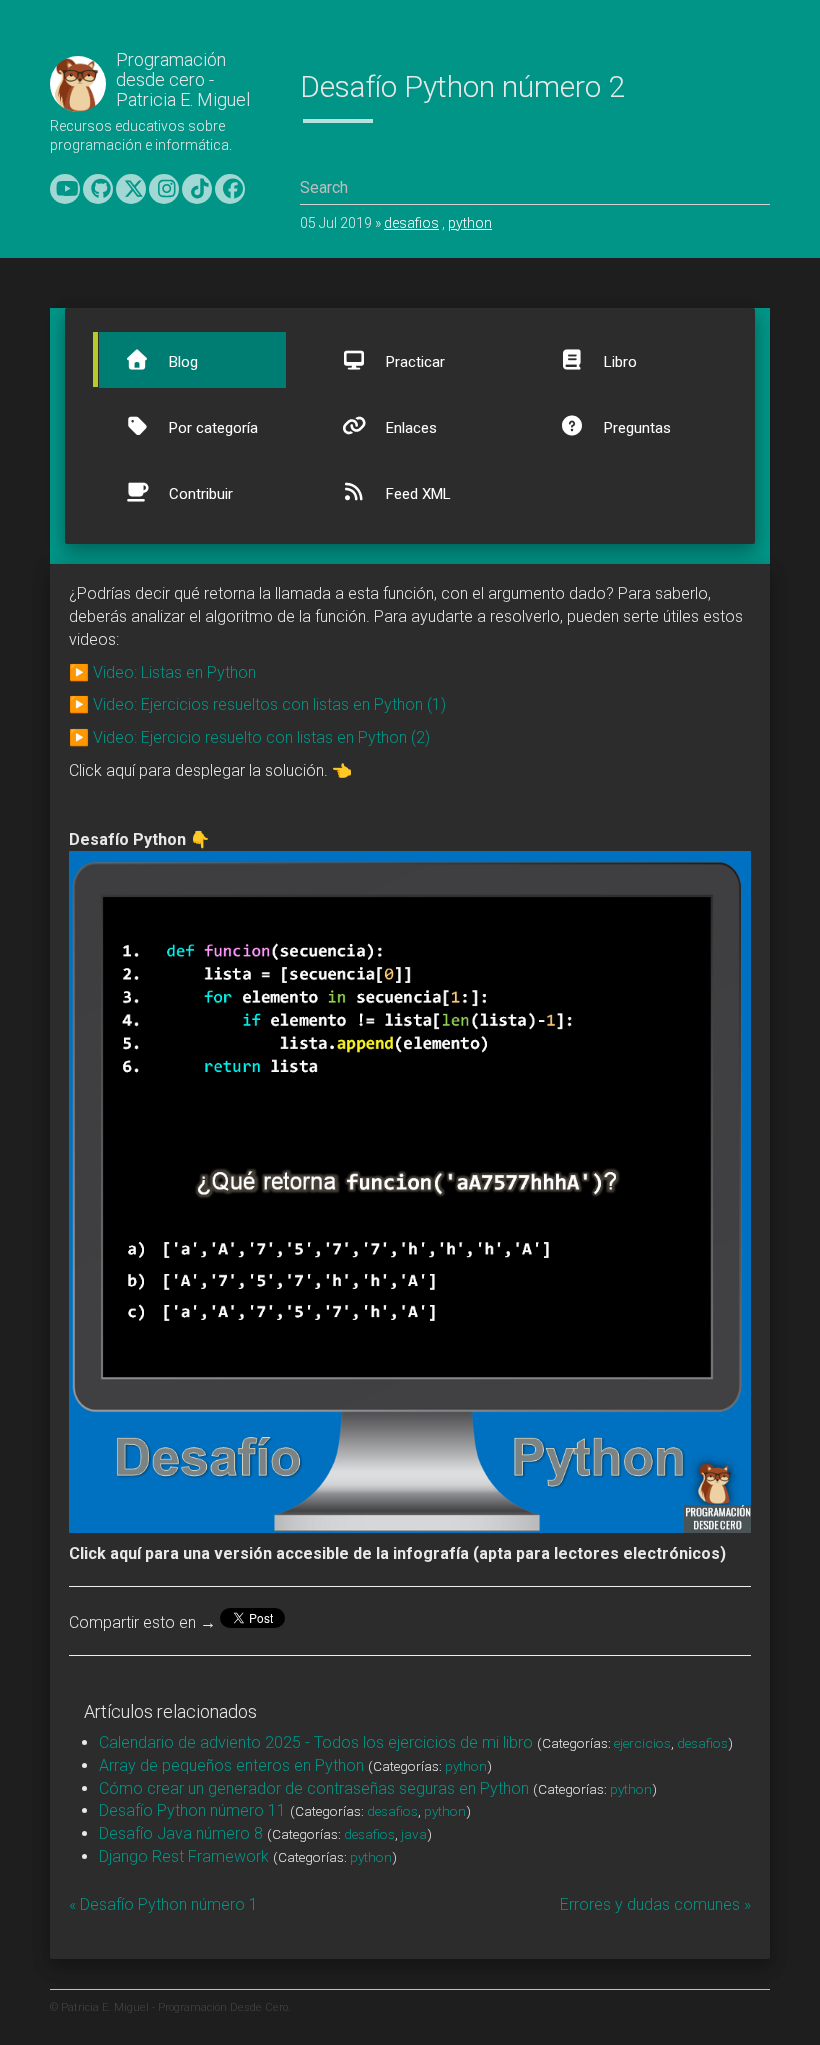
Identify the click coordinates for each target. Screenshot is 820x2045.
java (414, 1834)
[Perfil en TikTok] (197, 189)
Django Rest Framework (184, 1856)
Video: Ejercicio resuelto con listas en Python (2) (261, 737)
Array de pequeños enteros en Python (231, 1765)
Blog (181, 362)
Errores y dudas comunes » (655, 1904)
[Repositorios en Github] (98, 189)
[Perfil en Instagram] (164, 189)
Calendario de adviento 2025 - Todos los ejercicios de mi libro (316, 1742)
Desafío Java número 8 (181, 1833)
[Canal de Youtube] (65, 189)
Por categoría (211, 428)
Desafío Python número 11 (192, 1810)
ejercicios (642, 1743)
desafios (411, 223)
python (470, 223)
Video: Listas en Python (174, 672)
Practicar (413, 362)
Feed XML (416, 494)
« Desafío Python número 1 (163, 1904)
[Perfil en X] (131, 189)
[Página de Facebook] (230, 189)
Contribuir (199, 494)
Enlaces (409, 428)
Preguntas (635, 428)
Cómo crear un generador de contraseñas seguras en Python (314, 1788)
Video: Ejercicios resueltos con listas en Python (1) (269, 704)
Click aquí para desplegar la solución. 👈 (210, 770)
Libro (618, 362)
